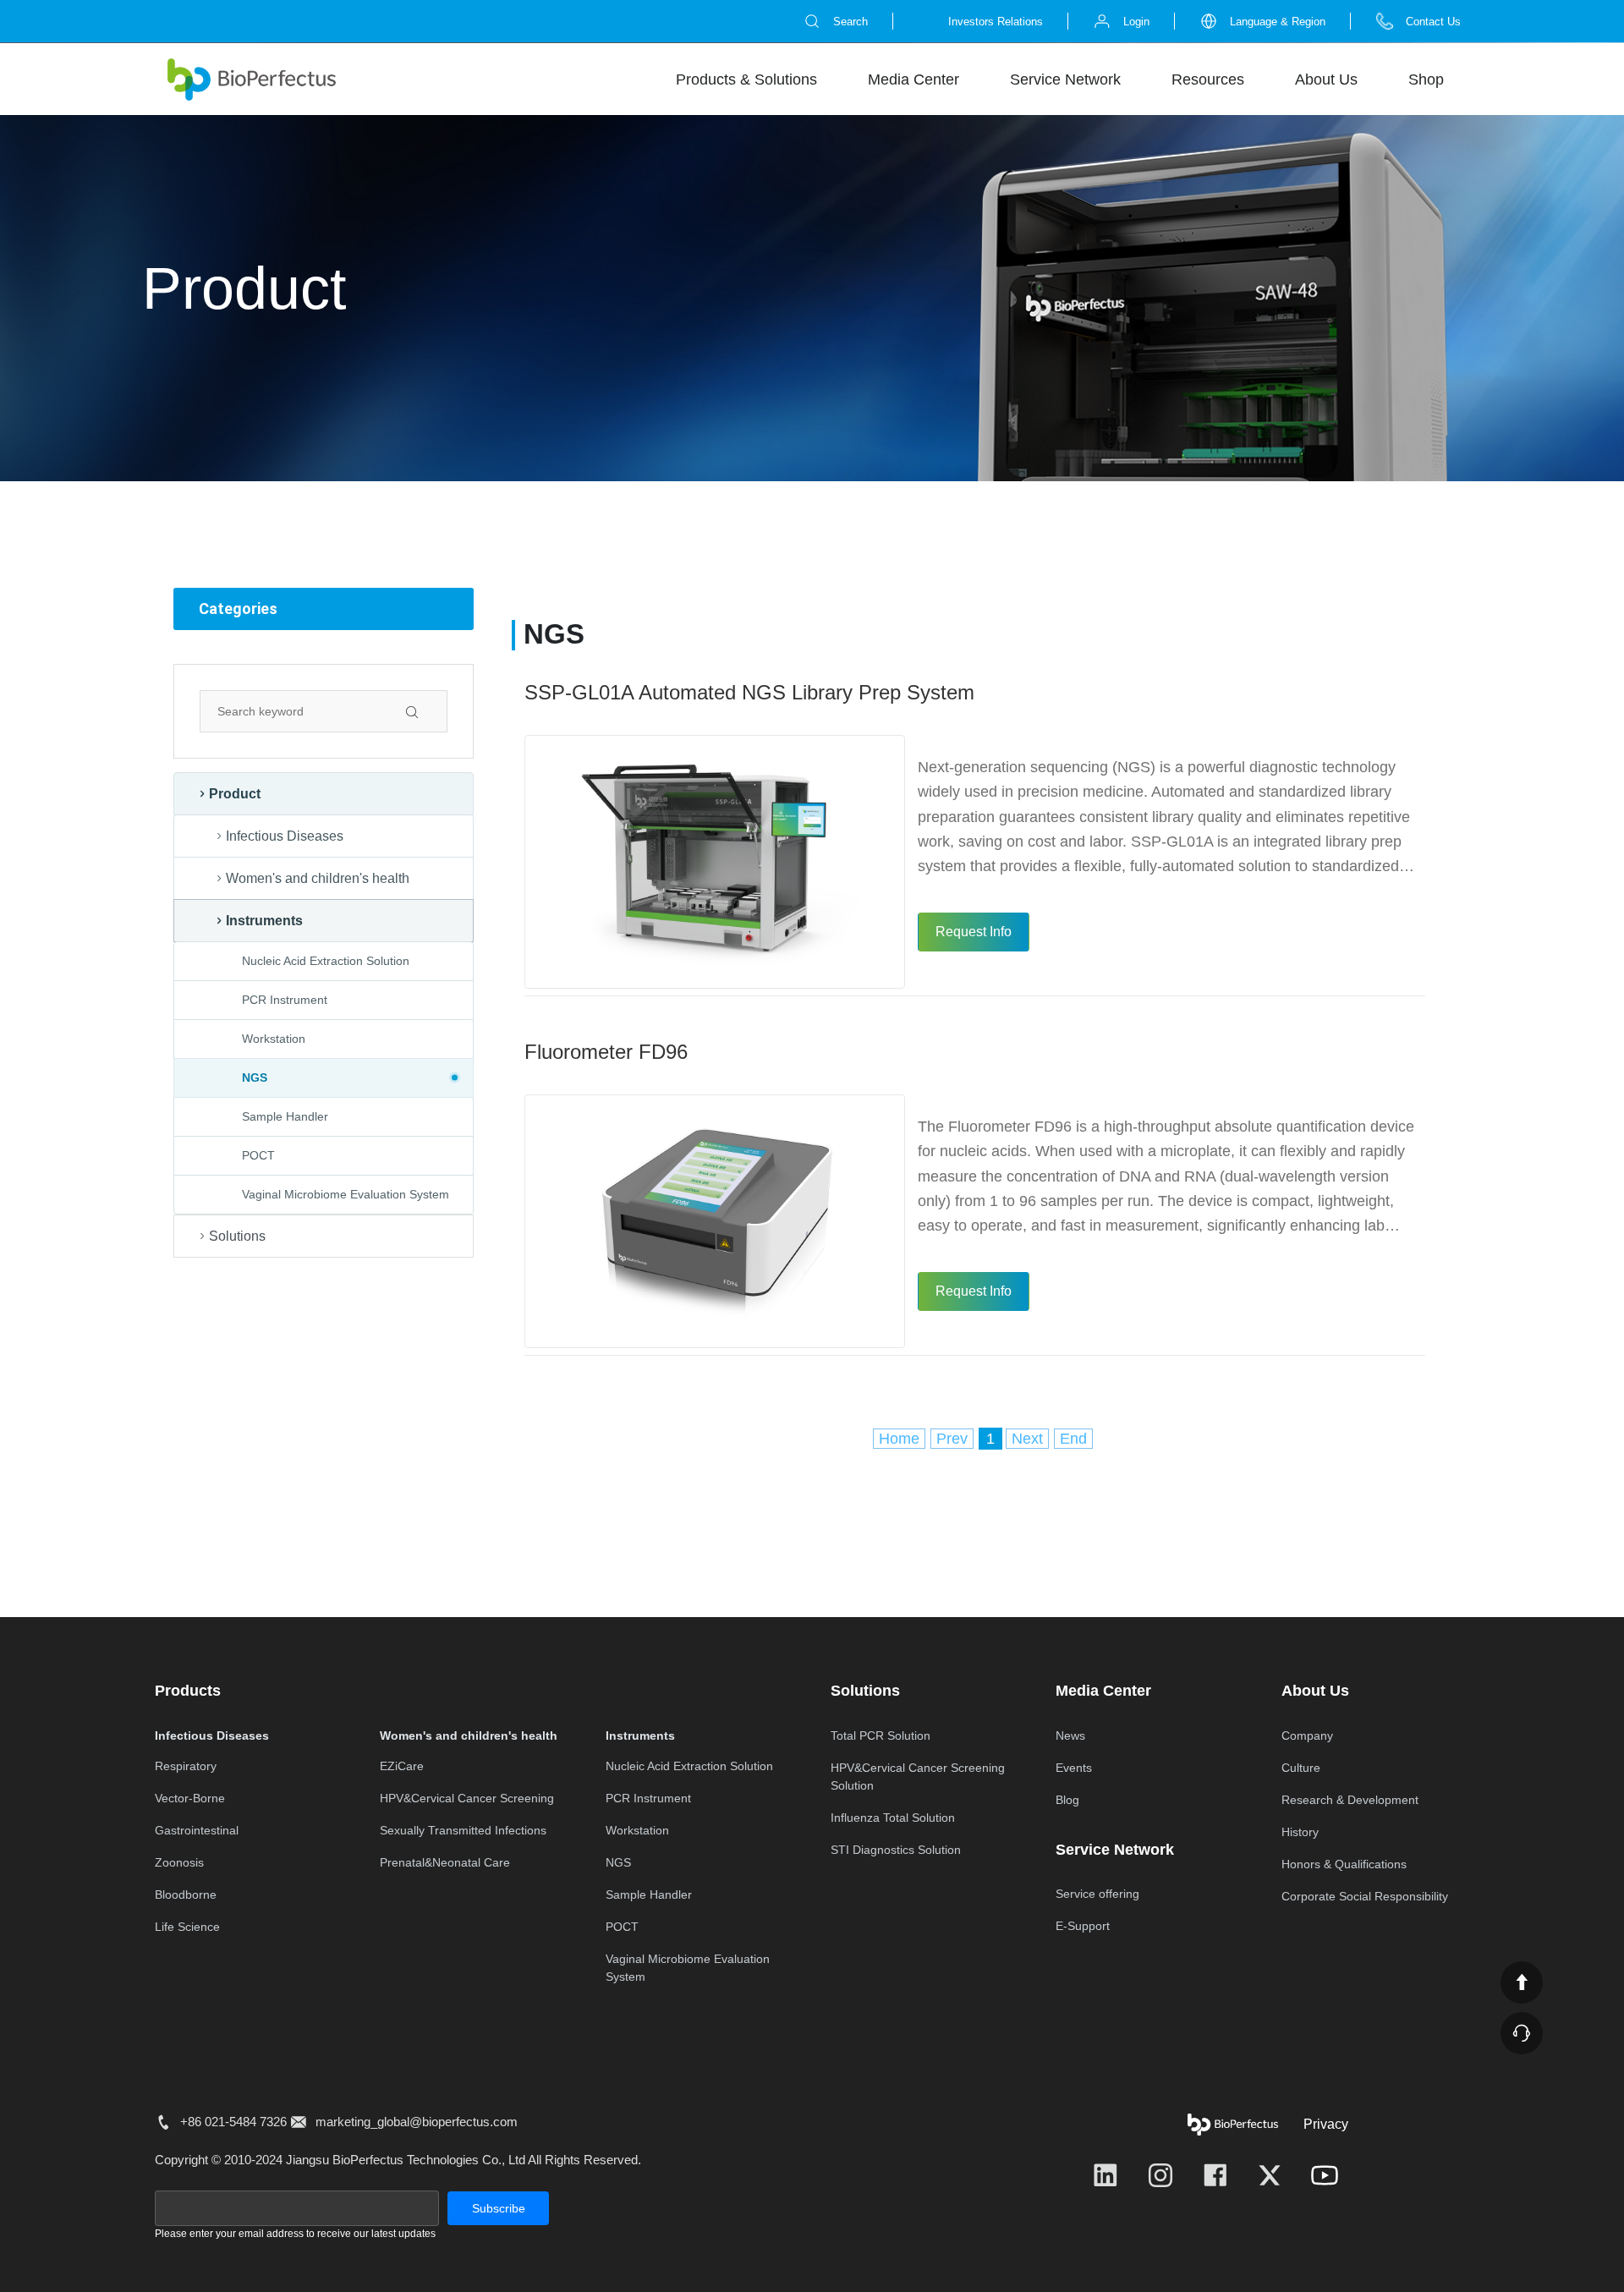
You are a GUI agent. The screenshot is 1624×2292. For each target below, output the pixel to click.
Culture (1301, 1768)
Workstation (274, 1039)
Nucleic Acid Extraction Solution (326, 961)
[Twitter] (1270, 2175)
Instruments (264, 921)
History (1300, 1832)
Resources (1208, 80)
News (1070, 1735)
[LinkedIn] (1106, 2175)
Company (1307, 1735)
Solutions (237, 1236)
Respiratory (186, 1766)
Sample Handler (285, 1116)
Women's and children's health (318, 878)
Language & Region (1278, 22)
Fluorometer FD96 (606, 1052)
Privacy (1326, 2124)
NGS (307, 1077)
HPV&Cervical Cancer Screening (467, 1798)
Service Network (1065, 80)
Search (850, 22)
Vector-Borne (190, 1798)
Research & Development (1350, 1800)
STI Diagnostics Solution (896, 1850)
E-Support (1083, 1926)
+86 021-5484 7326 (233, 2122)
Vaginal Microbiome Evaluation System (346, 1194)
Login (1136, 22)
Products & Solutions (746, 80)
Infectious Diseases (285, 836)
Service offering (1097, 1894)
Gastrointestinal (197, 1830)
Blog (1067, 1800)
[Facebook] (1215, 2175)
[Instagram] (1160, 2175)
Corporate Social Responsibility (1365, 1896)
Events (1074, 1768)
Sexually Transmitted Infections (463, 1830)
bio (251, 80)
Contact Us (1433, 22)
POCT (258, 1155)
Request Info (974, 932)
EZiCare (402, 1766)
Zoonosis (179, 1862)
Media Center (913, 80)
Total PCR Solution (881, 1735)
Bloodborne (186, 1894)
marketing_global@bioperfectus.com (417, 2122)
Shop (1426, 80)
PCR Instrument (285, 1000)
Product (235, 794)
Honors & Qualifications (1344, 1864)
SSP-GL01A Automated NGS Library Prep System (749, 692)
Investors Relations (996, 22)
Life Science (187, 1927)
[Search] (426, 711)
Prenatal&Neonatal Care (445, 1862)
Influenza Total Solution (893, 1818)
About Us (1326, 80)
